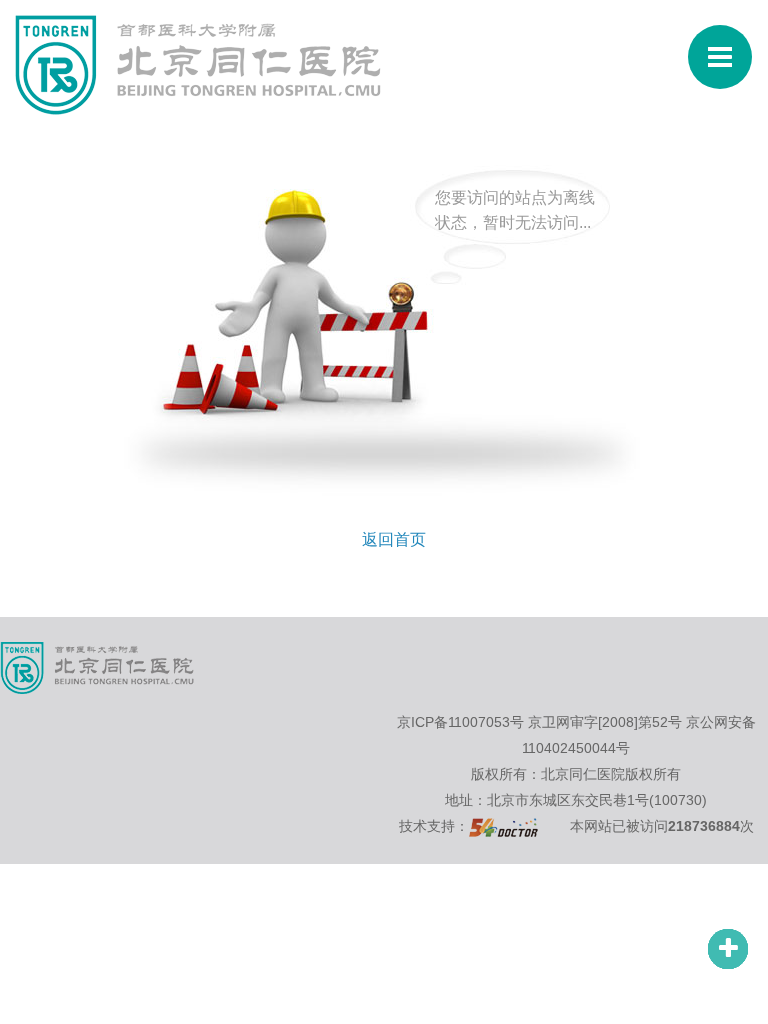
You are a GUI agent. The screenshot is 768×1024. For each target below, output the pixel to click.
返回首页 (394, 539)
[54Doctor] (503, 826)
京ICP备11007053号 (460, 722)
